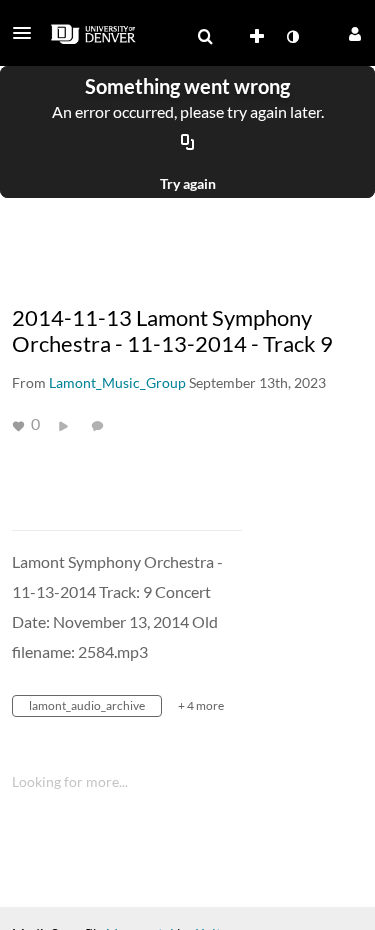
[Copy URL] (188, 143)
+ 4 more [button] (201, 705)
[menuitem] (205, 37)
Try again (188, 183)
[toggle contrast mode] (292, 37)
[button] (28, 33)
